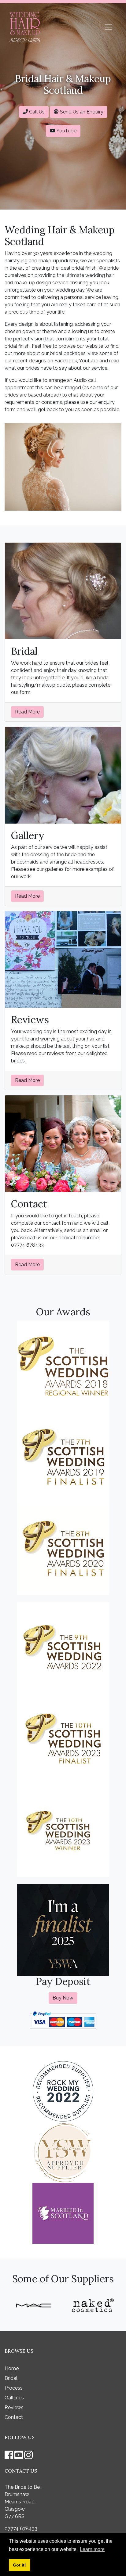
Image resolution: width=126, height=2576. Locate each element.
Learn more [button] (92, 2549)
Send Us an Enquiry (81, 112)
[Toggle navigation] (108, 27)
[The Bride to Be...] (25, 27)
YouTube (66, 131)
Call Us (36, 112)
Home (12, 2368)
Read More (27, 712)
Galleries (14, 2398)
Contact (14, 2417)
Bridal (11, 2378)
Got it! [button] (19, 2565)
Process (14, 2388)
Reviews (14, 2407)
